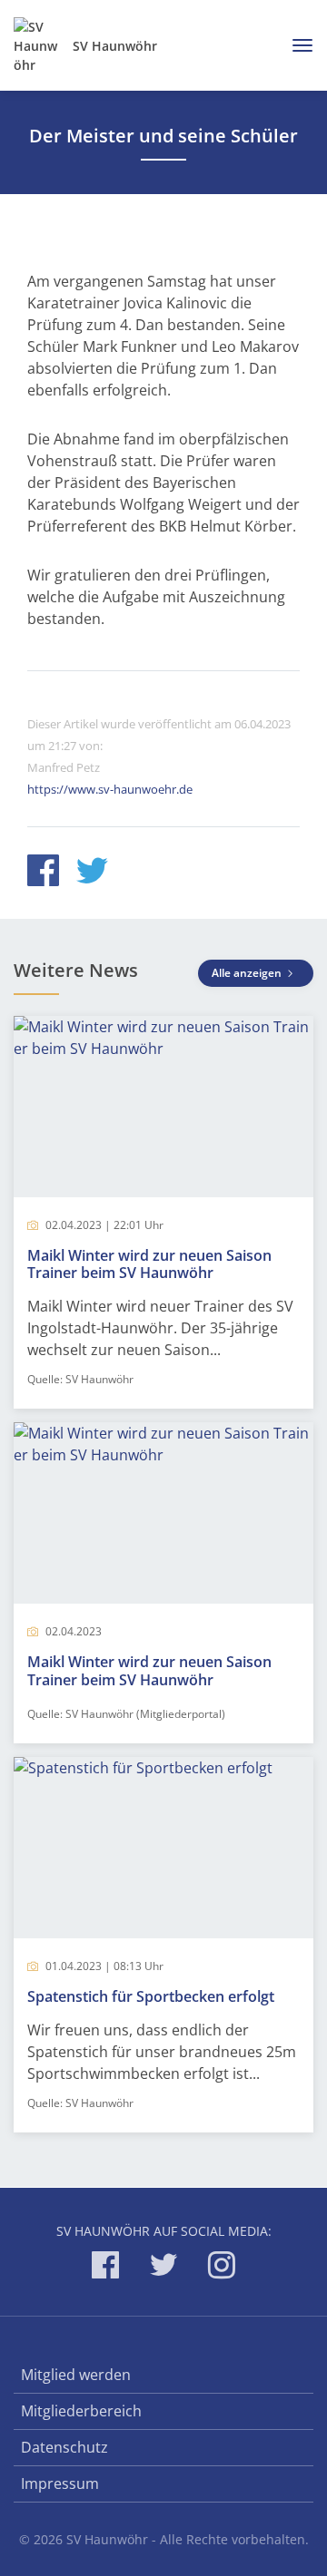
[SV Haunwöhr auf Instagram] (222, 2268)
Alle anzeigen (248, 973)
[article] (163, 1212)
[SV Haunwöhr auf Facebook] (105, 2268)
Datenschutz (64, 2447)
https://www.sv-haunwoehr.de (110, 789)
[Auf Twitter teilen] (92, 873)
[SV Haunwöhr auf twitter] (163, 2268)
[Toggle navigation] (296, 45)
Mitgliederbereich (81, 2411)
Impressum (60, 2483)
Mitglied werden (76, 2375)
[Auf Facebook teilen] (43, 873)
